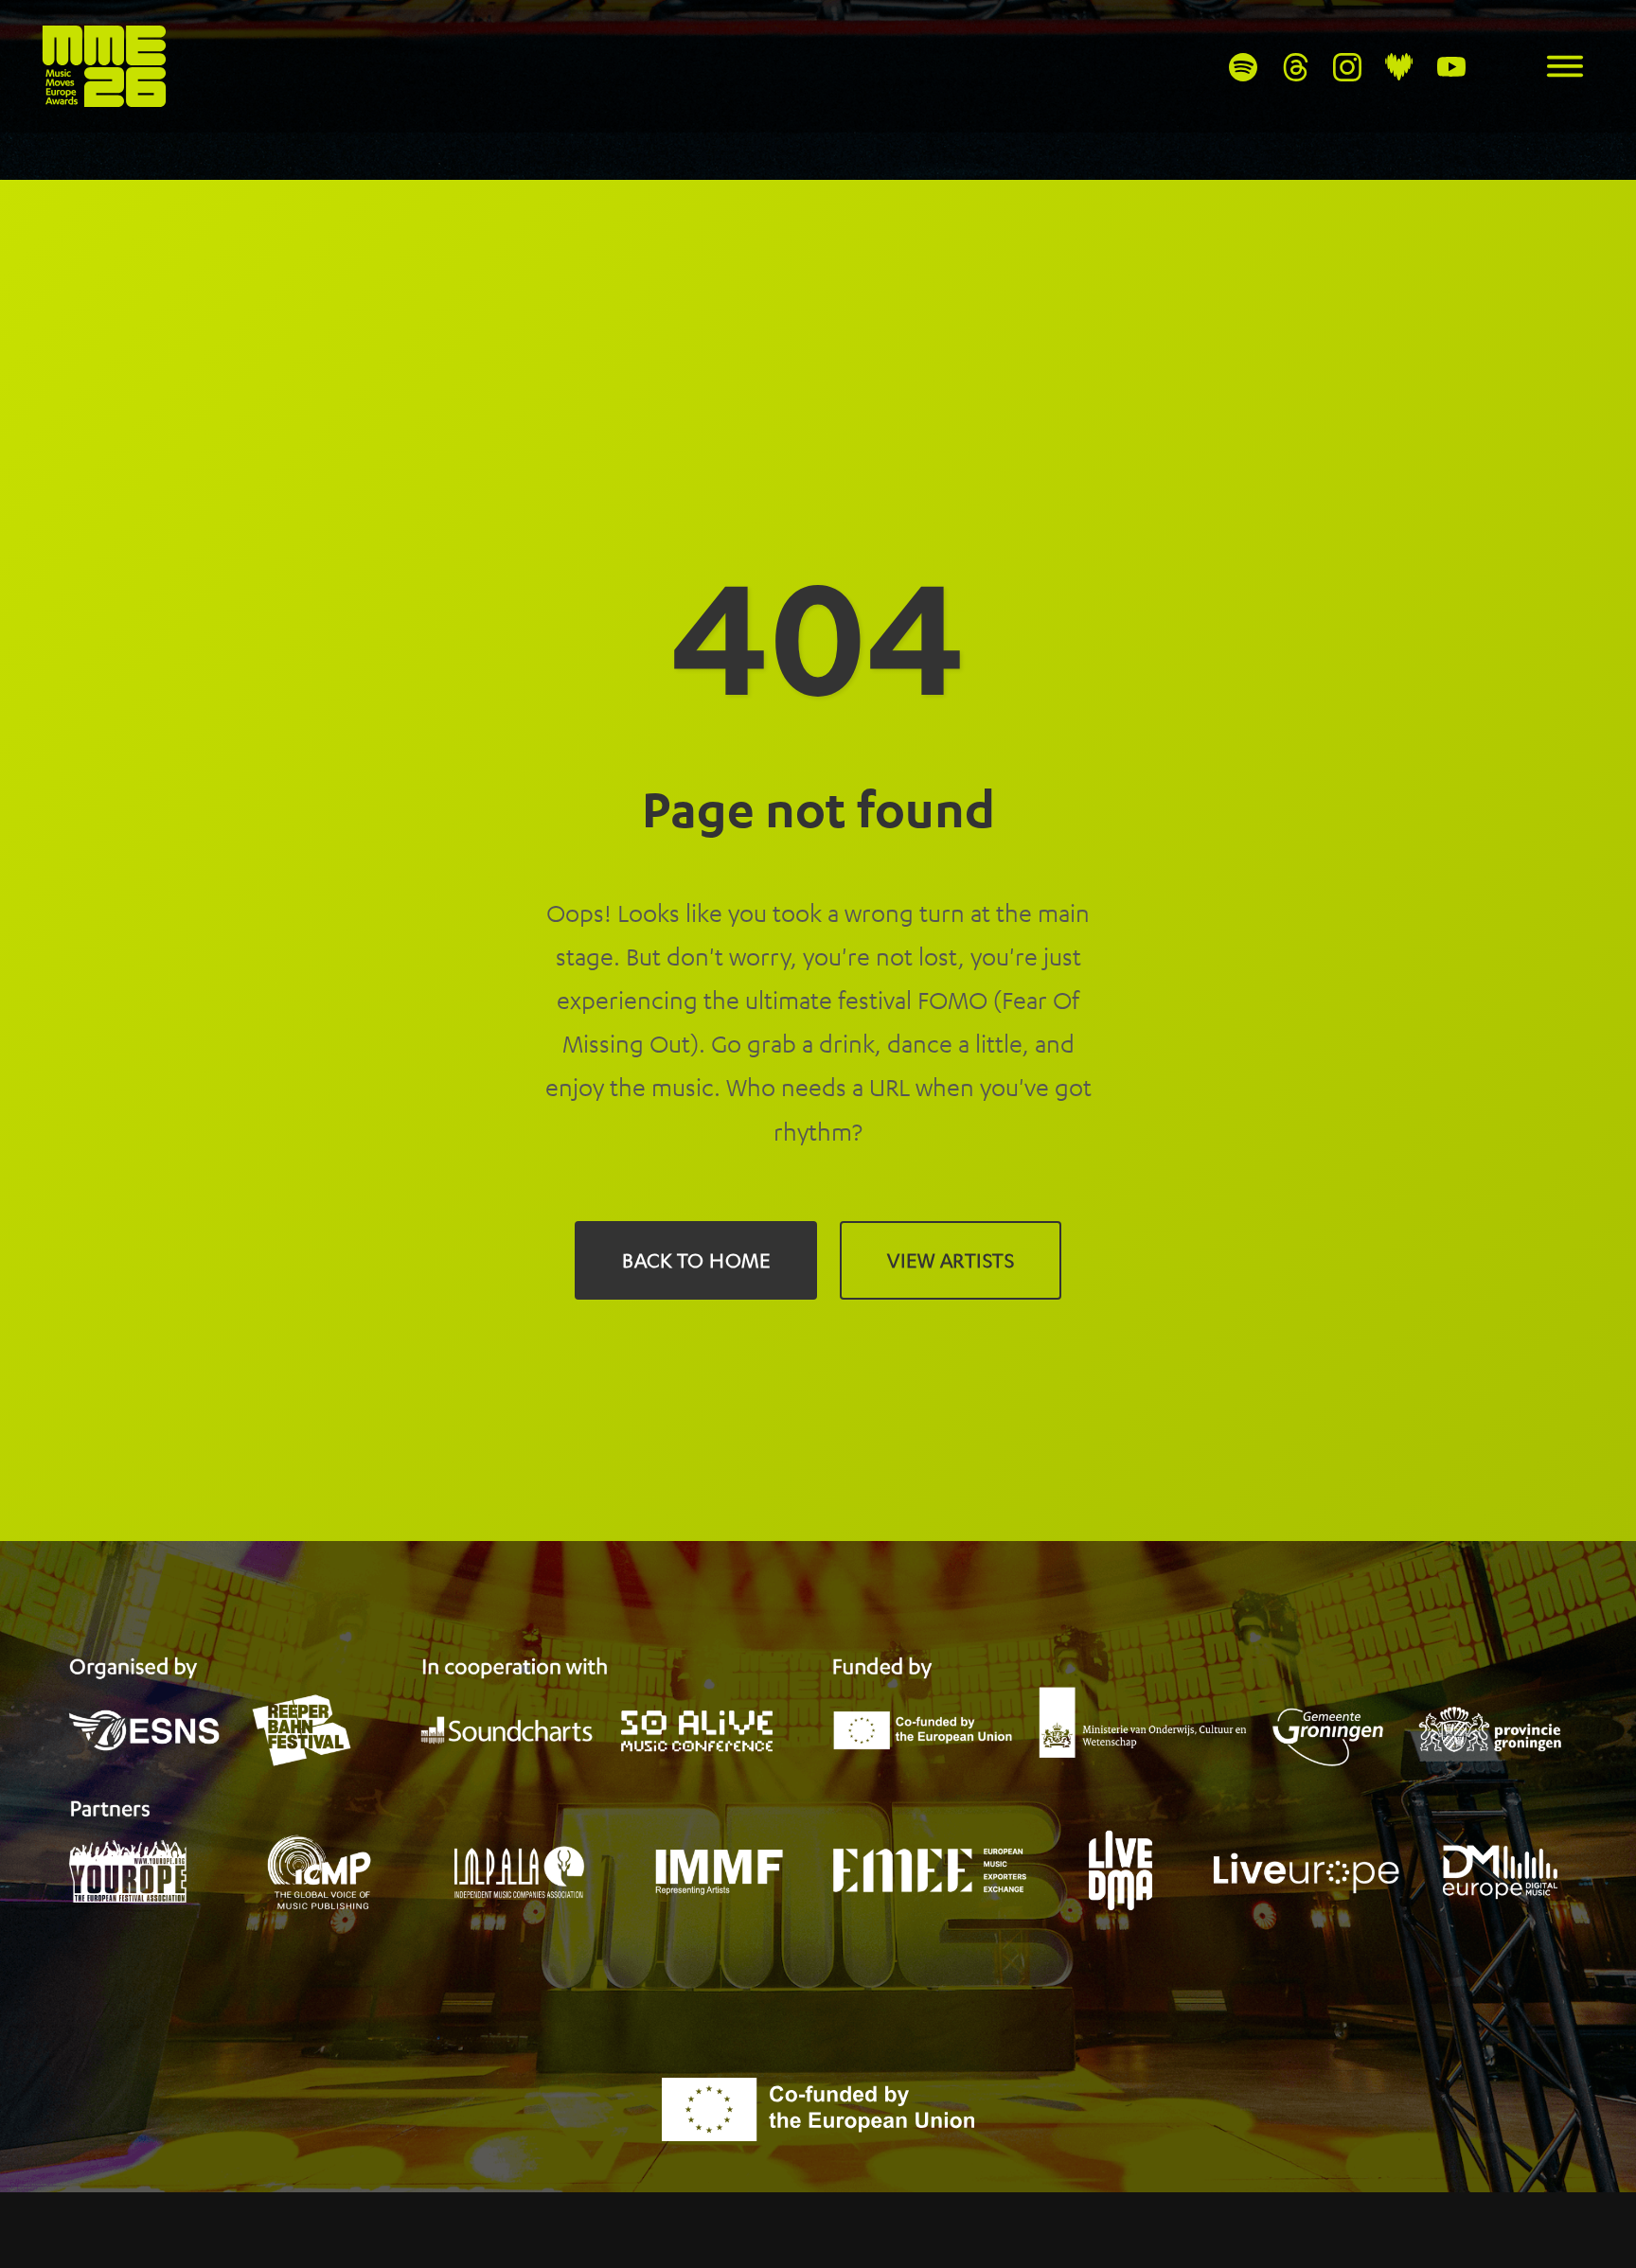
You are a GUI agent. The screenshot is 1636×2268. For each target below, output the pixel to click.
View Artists (951, 1260)
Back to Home (696, 1260)
